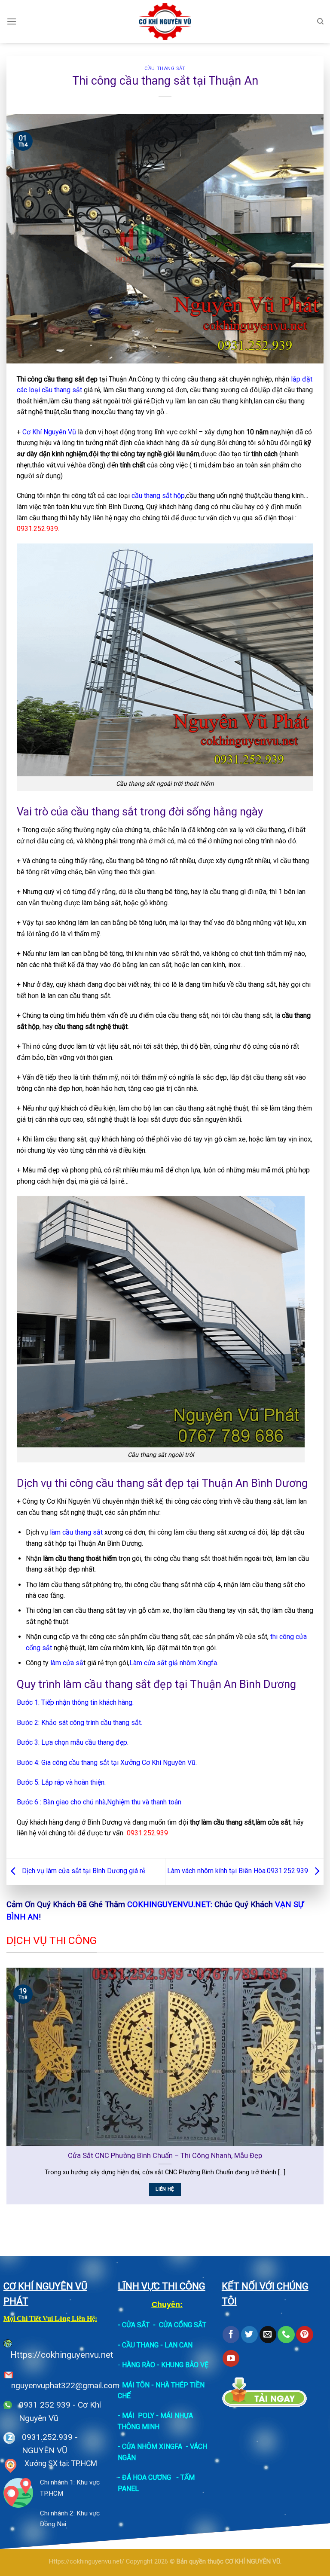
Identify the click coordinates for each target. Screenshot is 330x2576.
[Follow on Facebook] (231, 2335)
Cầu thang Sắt (165, 69)
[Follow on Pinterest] (304, 2335)
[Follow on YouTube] (231, 2359)
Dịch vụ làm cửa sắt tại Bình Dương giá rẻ (83, 1871)
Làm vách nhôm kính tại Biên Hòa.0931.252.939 (238, 1871)
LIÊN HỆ (166, 2189)
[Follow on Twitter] (249, 2335)
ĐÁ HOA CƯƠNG (147, 2477)
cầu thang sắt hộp (158, 496)
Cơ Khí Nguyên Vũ (49, 432)
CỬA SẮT (136, 2325)
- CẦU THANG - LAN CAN (155, 2345)
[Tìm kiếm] (320, 21)
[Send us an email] (268, 2335)
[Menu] (12, 21)
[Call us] (286, 2335)
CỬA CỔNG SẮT (183, 2325)
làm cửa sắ (67, 1663)
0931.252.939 (47, 2437)
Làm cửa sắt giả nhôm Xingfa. (174, 1663)
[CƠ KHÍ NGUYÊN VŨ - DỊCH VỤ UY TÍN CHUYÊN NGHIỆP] (165, 21)
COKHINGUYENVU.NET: (170, 1904)
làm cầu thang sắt (76, 1532)
